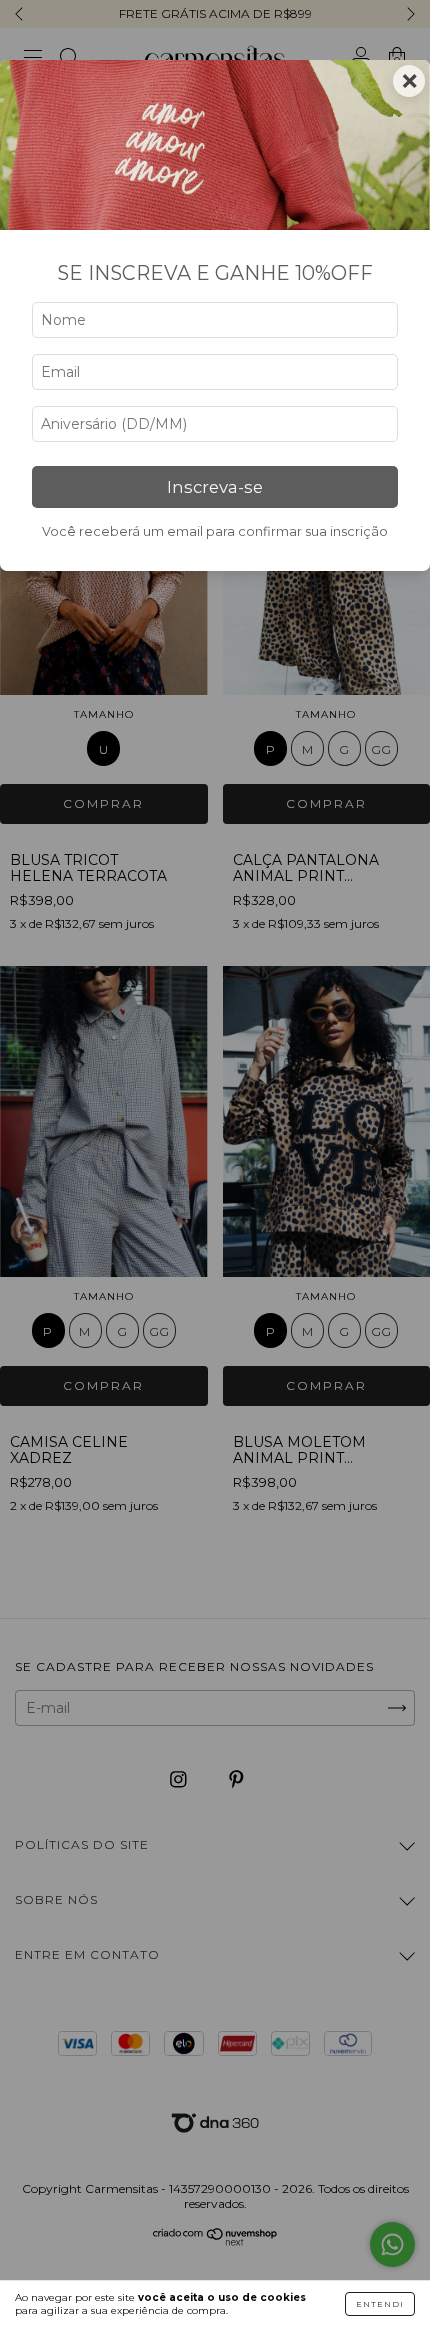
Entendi (380, 2304)
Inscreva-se (215, 487)
